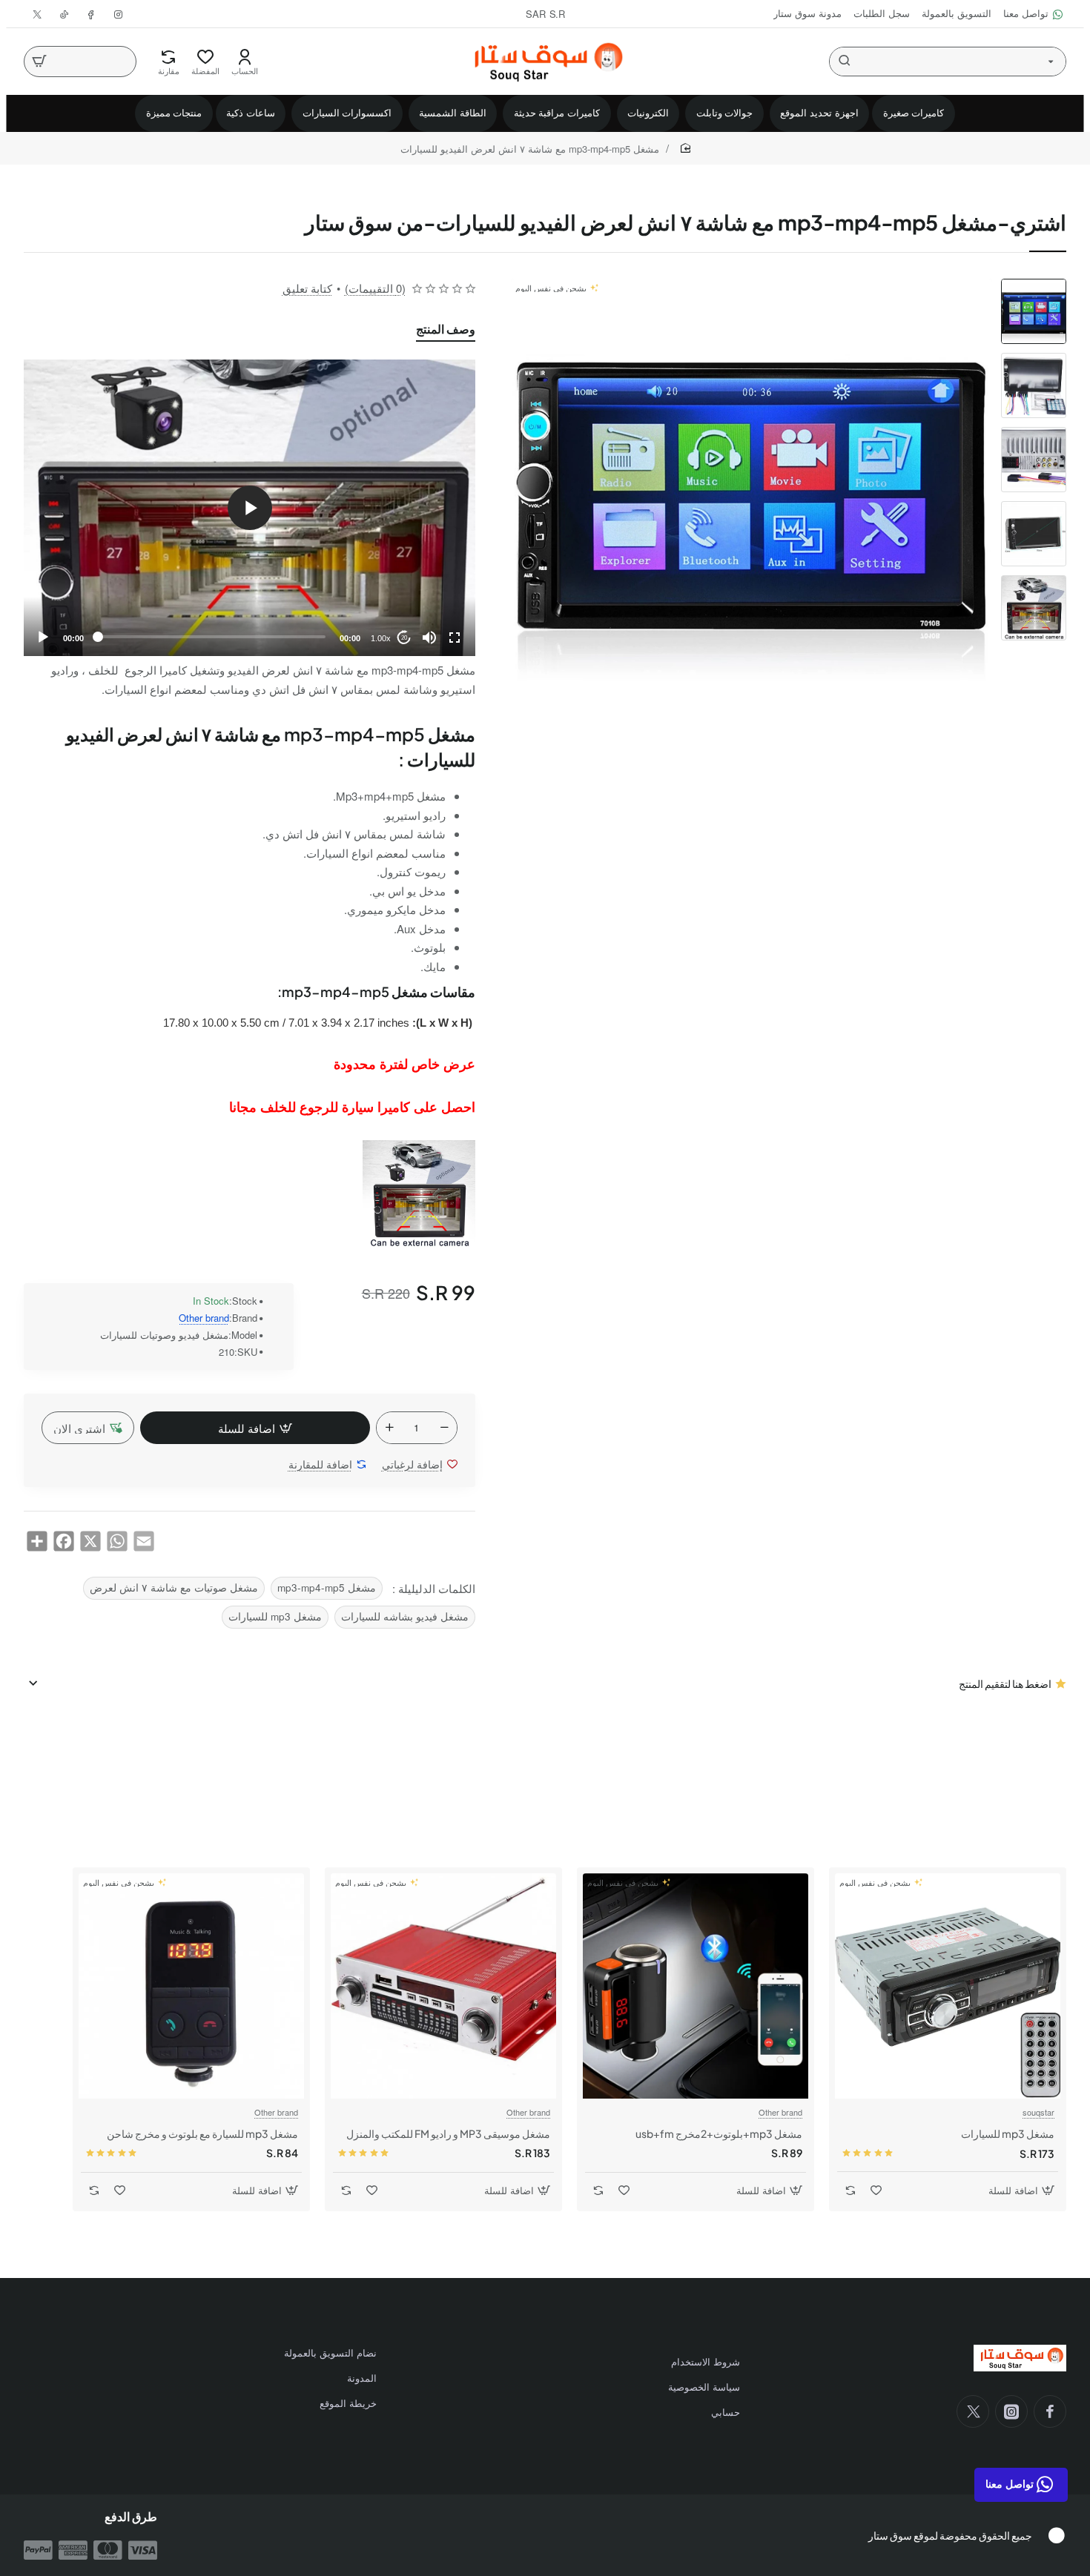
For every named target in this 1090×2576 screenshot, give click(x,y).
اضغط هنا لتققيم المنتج (1005, 1683)
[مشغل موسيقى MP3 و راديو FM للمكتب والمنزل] (443, 1986)
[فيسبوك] (1050, 2411)
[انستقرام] (1011, 2411)
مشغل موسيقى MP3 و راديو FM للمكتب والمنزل (448, 2133)
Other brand (204, 1318)
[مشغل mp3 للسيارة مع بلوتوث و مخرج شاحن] (191, 1986)
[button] (1034, 285)
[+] (389, 1428)
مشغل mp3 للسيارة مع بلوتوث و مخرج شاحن (202, 2133)
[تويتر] (973, 2411)
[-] (444, 1428)
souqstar (1038, 2112)
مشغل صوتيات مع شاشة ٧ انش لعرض (174, 1587)
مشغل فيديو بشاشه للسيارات (405, 1616)
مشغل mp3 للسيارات (275, 1616)
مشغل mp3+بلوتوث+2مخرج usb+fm (719, 2133)
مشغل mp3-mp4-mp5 (327, 1587)
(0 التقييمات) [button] (375, 288)
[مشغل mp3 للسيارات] (948, 1986)
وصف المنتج (446, 329)
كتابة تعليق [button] (307, 288)
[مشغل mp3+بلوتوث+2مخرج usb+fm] (696, 1986)
